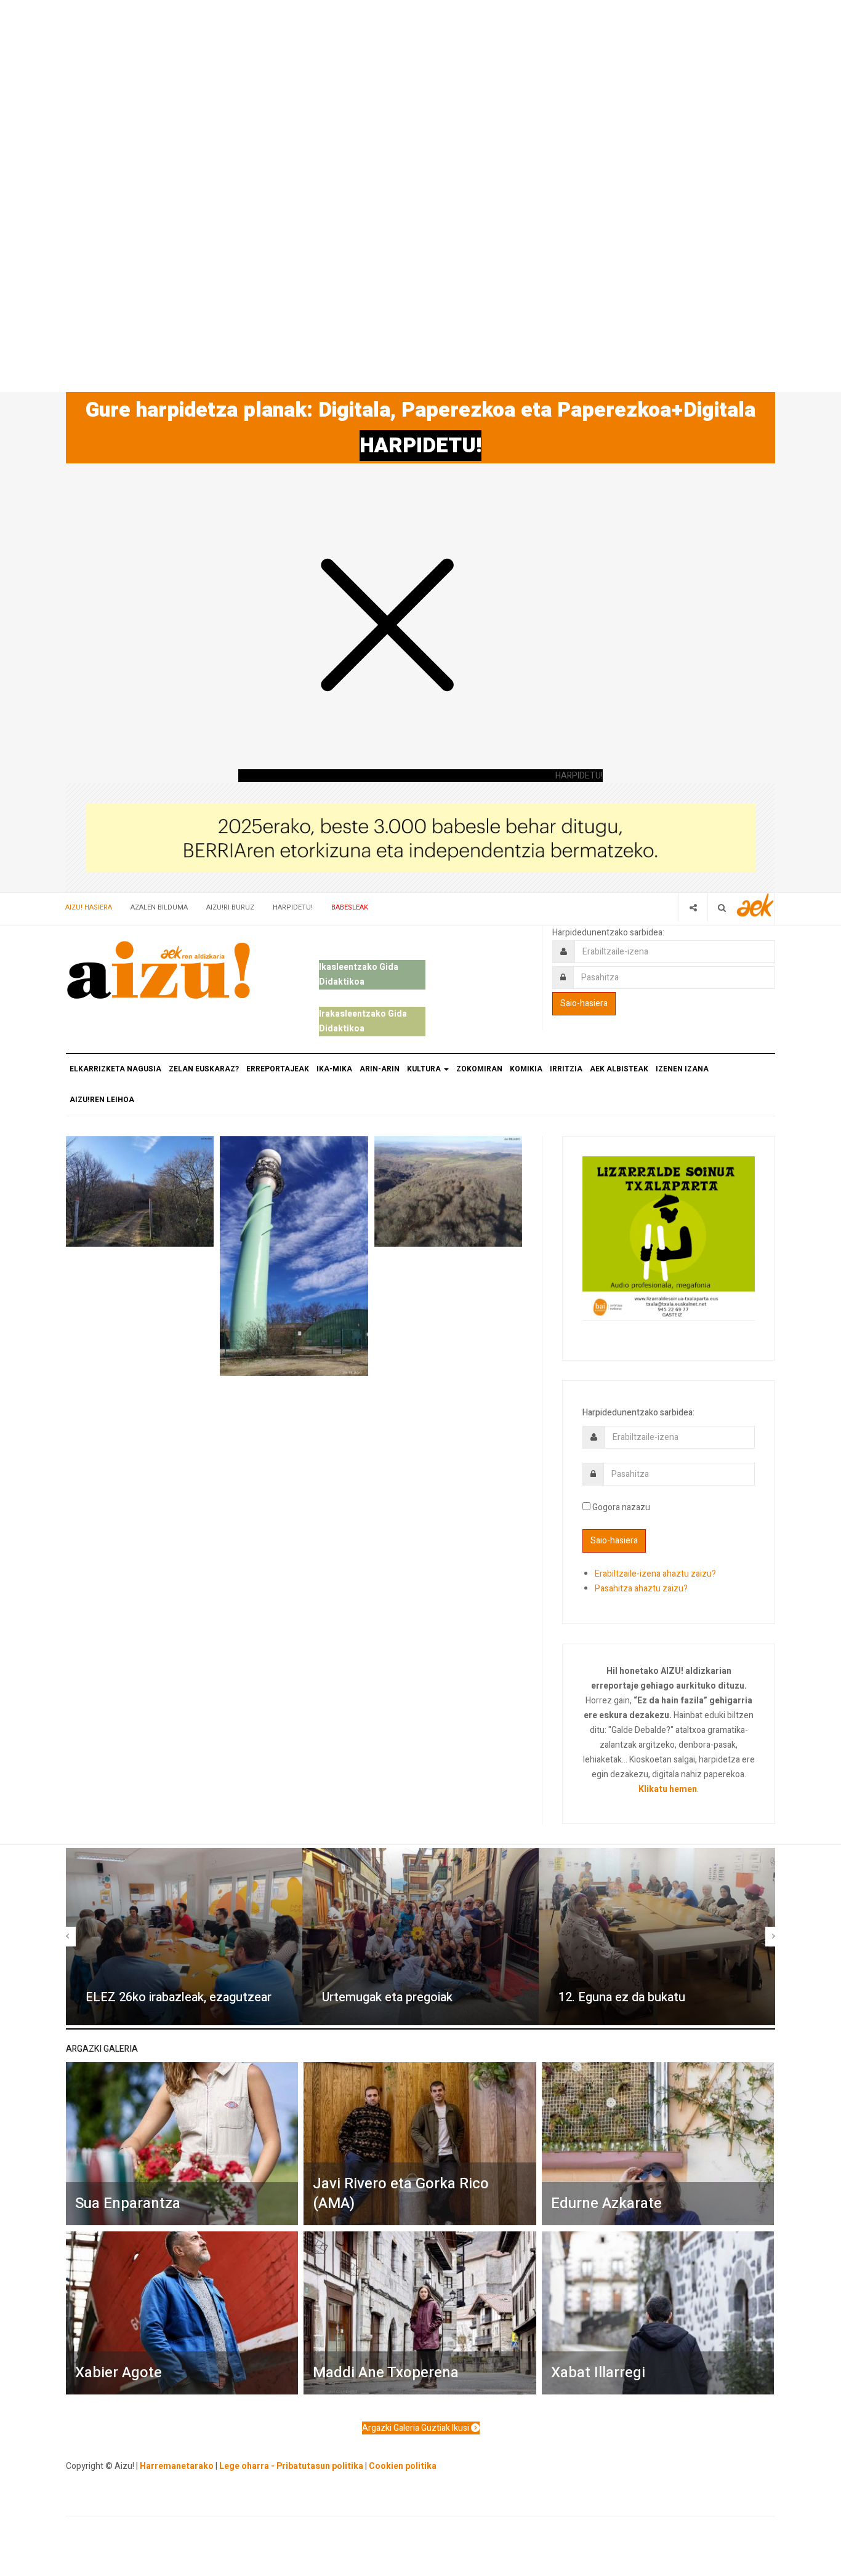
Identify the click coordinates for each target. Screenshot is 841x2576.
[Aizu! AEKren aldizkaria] (158, 970)
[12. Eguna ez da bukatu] (657, 1937)
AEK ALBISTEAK (619, 1069)
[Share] (693, 907)
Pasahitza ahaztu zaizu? (641, 1589)
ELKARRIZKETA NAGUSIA (115, 1069)
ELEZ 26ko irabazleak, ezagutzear (179, 1997)
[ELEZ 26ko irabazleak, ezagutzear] (184, 1937)
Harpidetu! (293, 907)
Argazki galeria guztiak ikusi (416, 2428)
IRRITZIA (566, 1069)
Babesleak (350, 907)
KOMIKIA (526, 1069)
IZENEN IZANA (682, 1069)
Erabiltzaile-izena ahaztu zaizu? (655, 1574)
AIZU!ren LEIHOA (102, 1100)
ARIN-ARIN (380, 1069)
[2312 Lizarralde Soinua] (669, 1237)
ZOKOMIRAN (479, 1069)
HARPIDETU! (420, 446)
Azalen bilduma (159, 907)
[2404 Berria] (420, 837)
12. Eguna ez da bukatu (622, 1997)
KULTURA (425, 1069)
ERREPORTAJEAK (278, 1069)
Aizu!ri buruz (230, 907)
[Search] (722, 907)
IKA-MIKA (334, 1069)
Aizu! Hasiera (89, 907)
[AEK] (755, 905)
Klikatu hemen (668, 1789)
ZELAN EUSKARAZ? (204, 1069)
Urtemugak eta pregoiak (387, 1997)
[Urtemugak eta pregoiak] (420, 1937)
